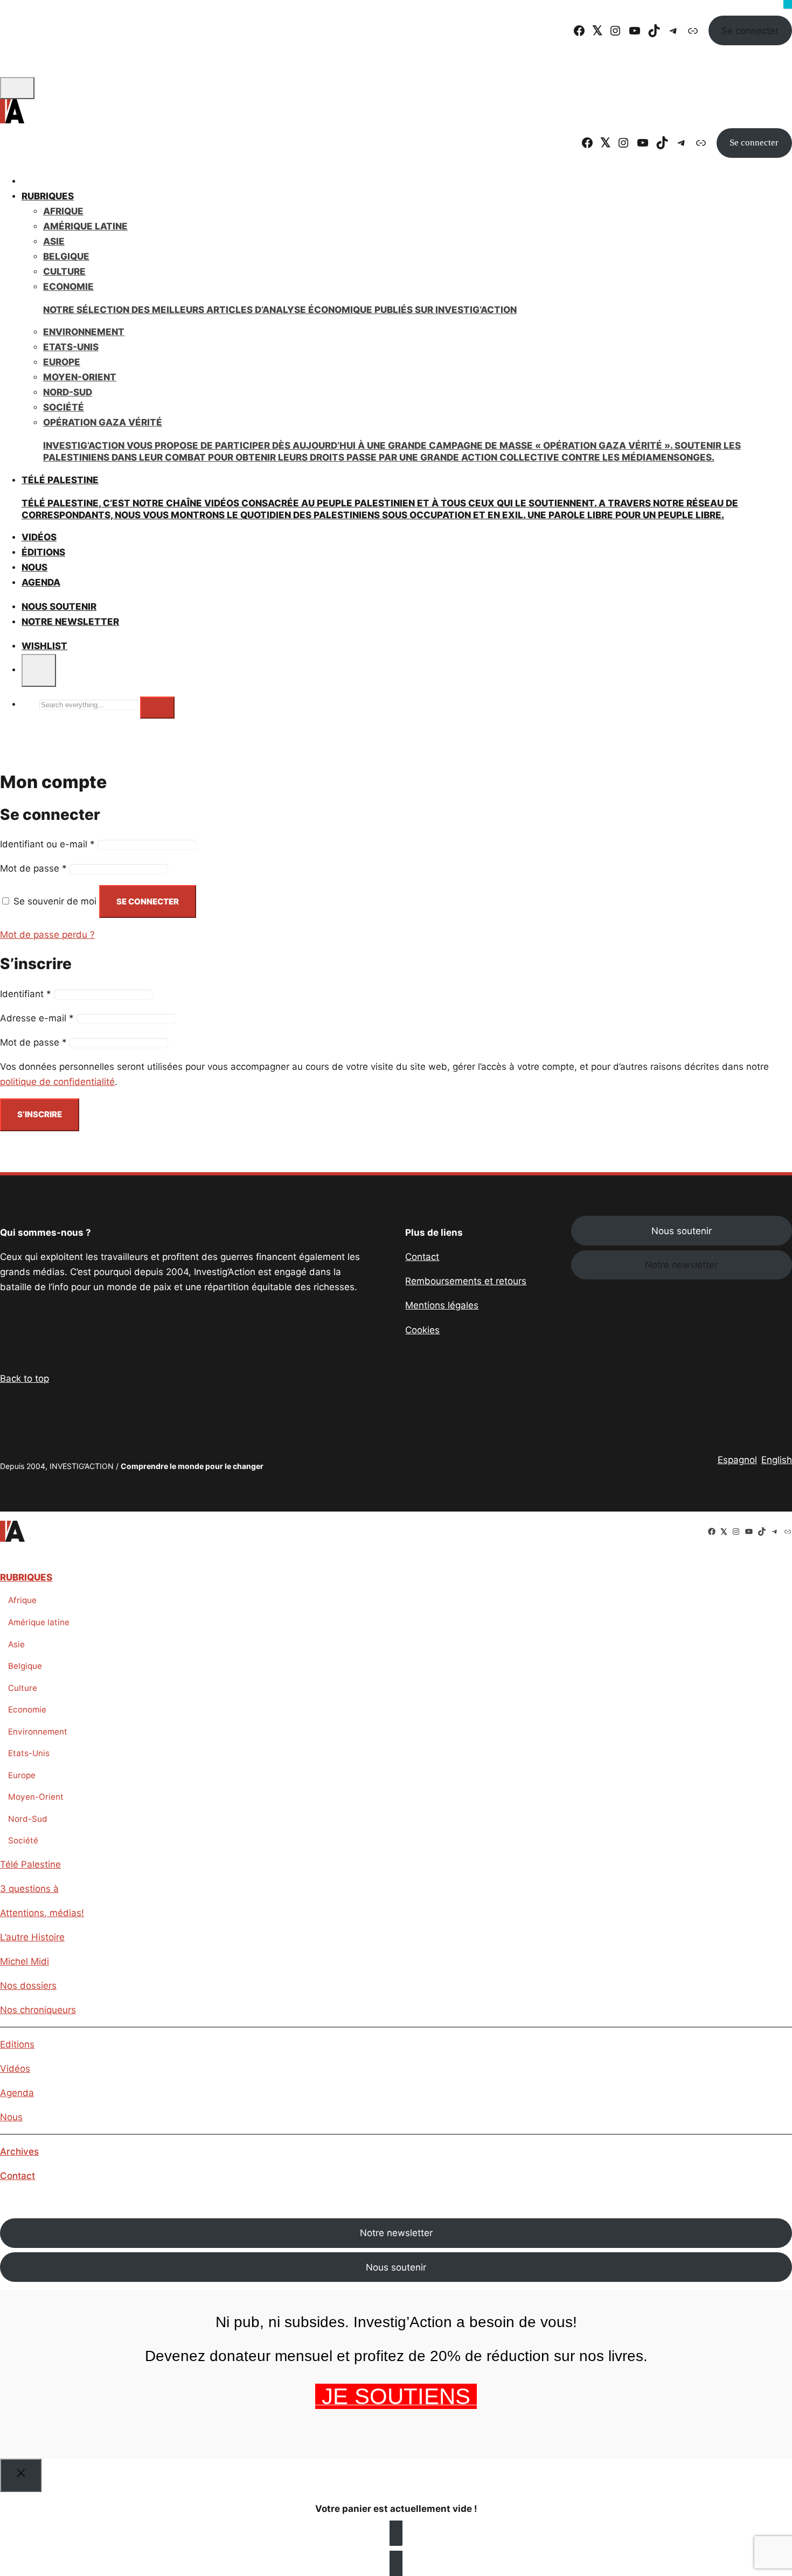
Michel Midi (25, 1961)
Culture (64, 271)
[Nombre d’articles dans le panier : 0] (39, 670)
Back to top (25, 1378)
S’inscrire (40, 1114)
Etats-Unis (71, 347)
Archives (19, 2152)
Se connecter (750, 31)
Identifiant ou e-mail (47, 844)
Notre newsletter (70, 622)
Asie (54, 241)
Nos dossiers (28, 1986)
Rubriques (48, 196)
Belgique (66, 256)
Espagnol (737, 1460)
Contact (422, 1257)
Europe (62, 362)
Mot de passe (33, 868)
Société (64, 407)
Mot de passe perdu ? (47, 935)
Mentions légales (442, 1305)
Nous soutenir (682, 1231)
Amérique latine (39, 1622)
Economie (27, 1710)
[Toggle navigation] (17, 88)
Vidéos (15, 2069)
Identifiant (26, 994)
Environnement (84, 332)
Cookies (422, 1330)
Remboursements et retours (466, 1281)
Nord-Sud (68, 392)
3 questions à (29, 1889)
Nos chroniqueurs (38, 2010)
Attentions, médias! (42, 1913)
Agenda (41, 582)
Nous (11, 2117)
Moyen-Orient (80, 377)
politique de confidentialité (57, 1082)
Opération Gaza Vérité (392, 440)
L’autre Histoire (32, 1937)
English (777, 1460)
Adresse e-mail (37, 1018)
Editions (17, 2044)
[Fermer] (788, 4)
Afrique (63, 211)
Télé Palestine (30, 1864)
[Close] (21, 2476)
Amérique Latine (85, 226)
